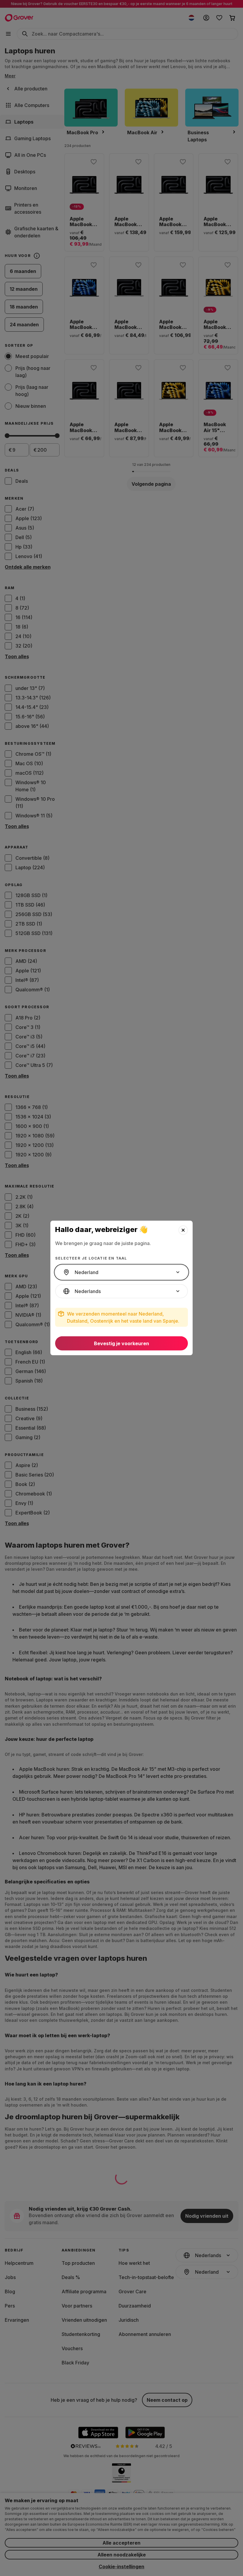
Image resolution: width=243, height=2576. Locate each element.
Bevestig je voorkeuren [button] (121, 1343)
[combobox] (121, 1272)
